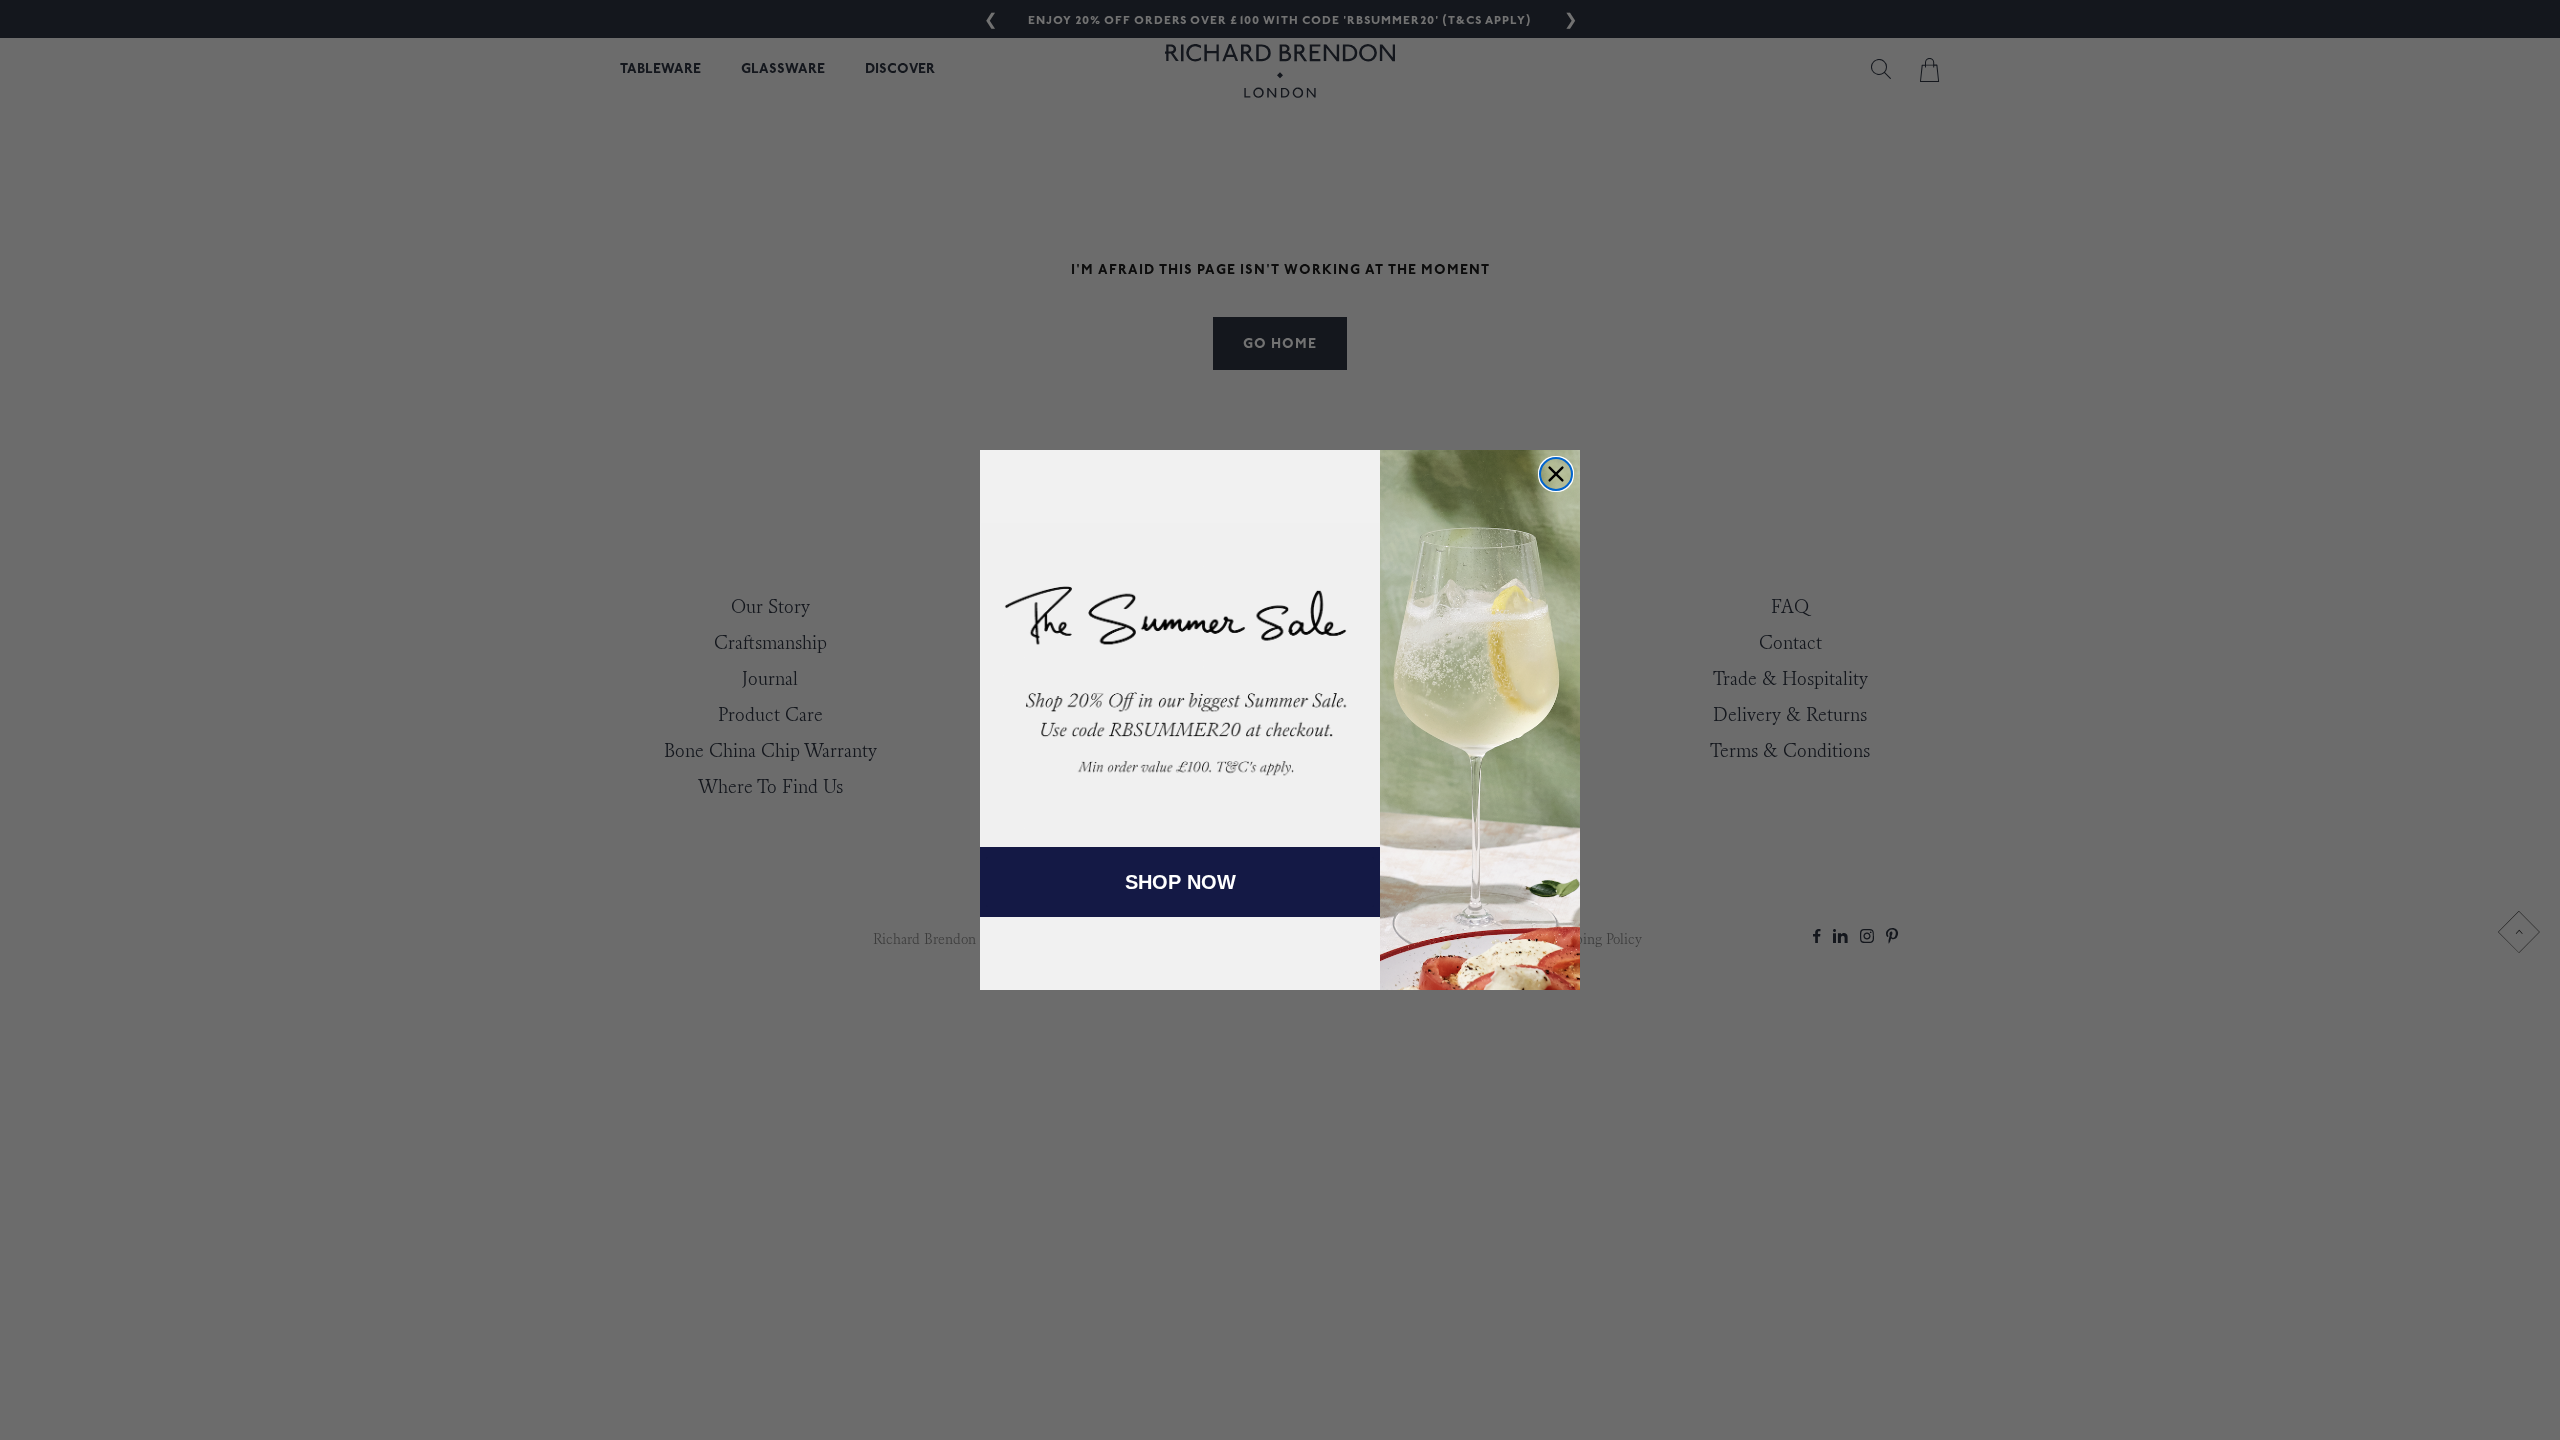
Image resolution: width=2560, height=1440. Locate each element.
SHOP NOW (1180, 882)
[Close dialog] (1556, 474)
